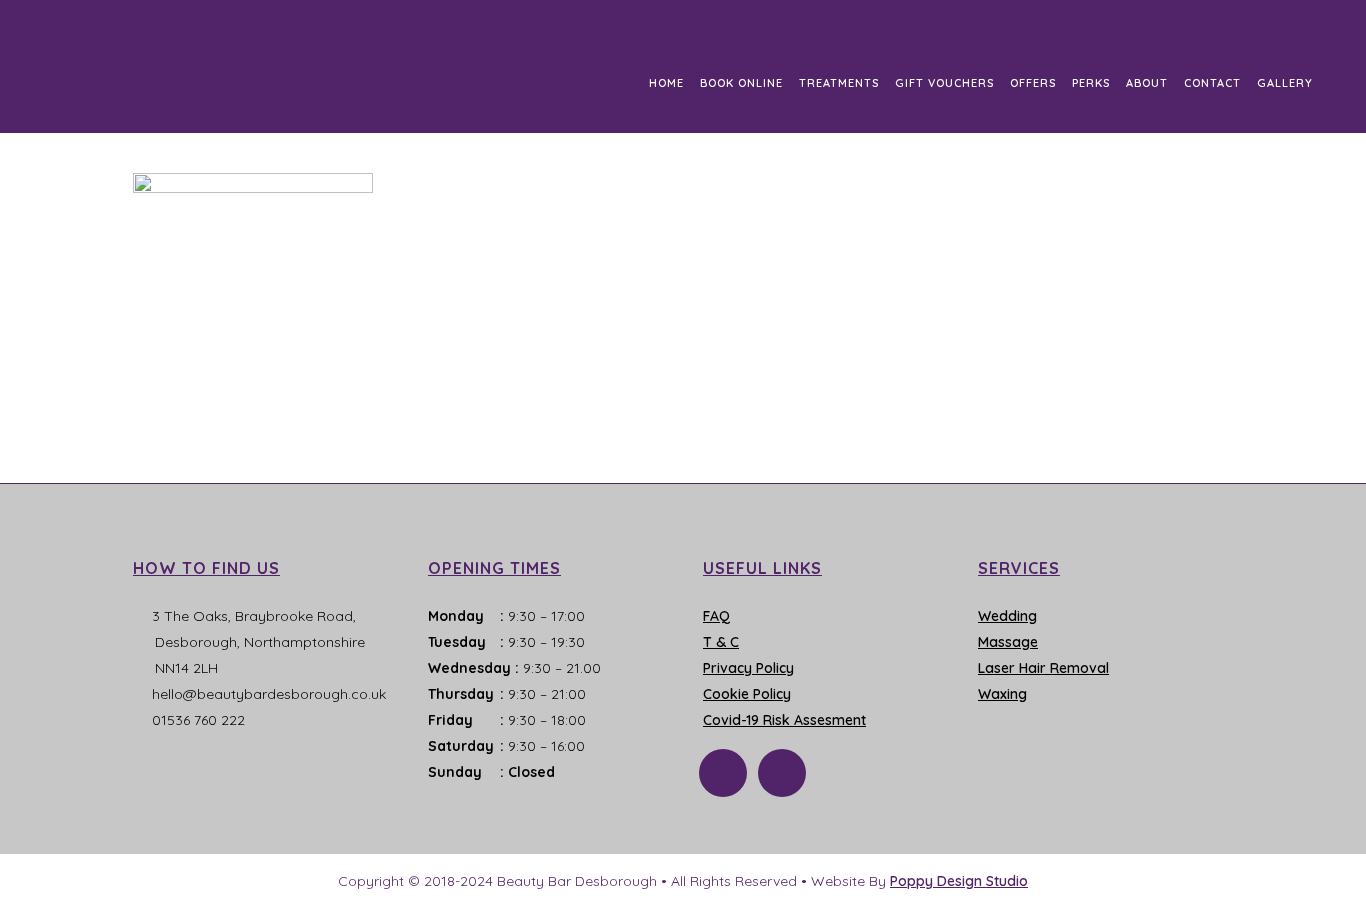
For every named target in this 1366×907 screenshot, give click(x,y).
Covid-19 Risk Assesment (784, 720)
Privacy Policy (748, 668)
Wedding (1007, 616)
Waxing (1002, 694)
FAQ (716, 616)
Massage (1008, 642)
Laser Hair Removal (1043, 668)
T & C (721, 642)
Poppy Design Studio (959, 881)
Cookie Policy (747, 694)
